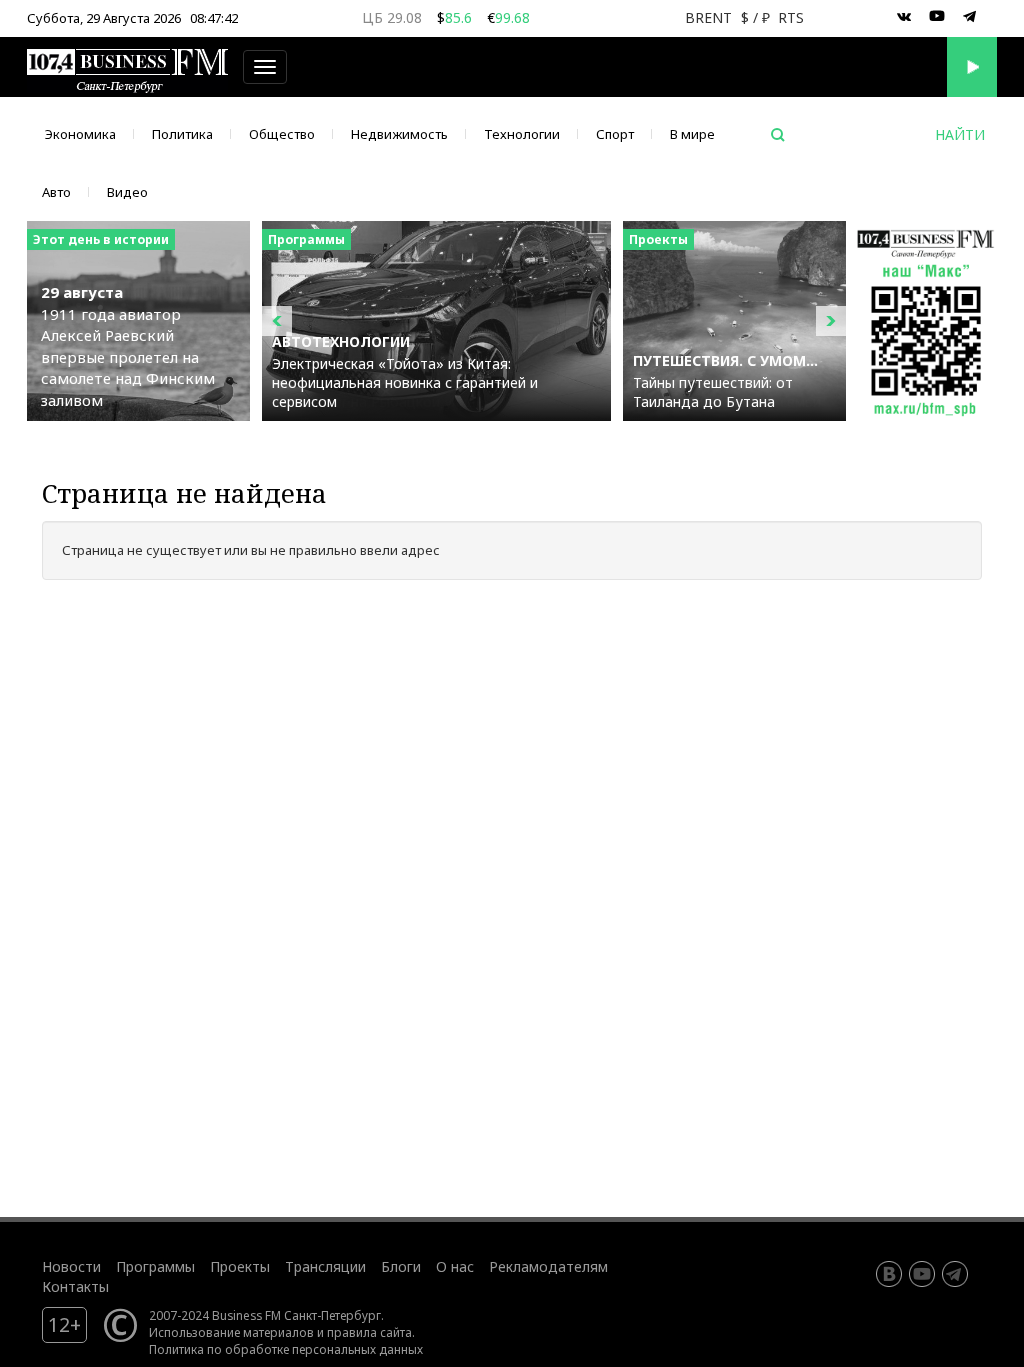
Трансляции (325, 1266)
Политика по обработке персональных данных (286, 1349)
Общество (282, 134)
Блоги (401, 1266)
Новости (71, 1266)
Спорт (615, 134)
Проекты (240, 1266)
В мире (692, 134)
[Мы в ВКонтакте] (904, 17)
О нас (455, 1266)
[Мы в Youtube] (937, 17)
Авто (56, 192)
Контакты (75, 1286)
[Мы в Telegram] (970, 17)
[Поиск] (778, 135)
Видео (127, 192)
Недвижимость (399, 134)
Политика (182, 134)
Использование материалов (231, 1332)
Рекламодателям (548, 1266)
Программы (155, 1266)
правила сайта (369, 1332)
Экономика (80, 134)
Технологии (522, 134)
